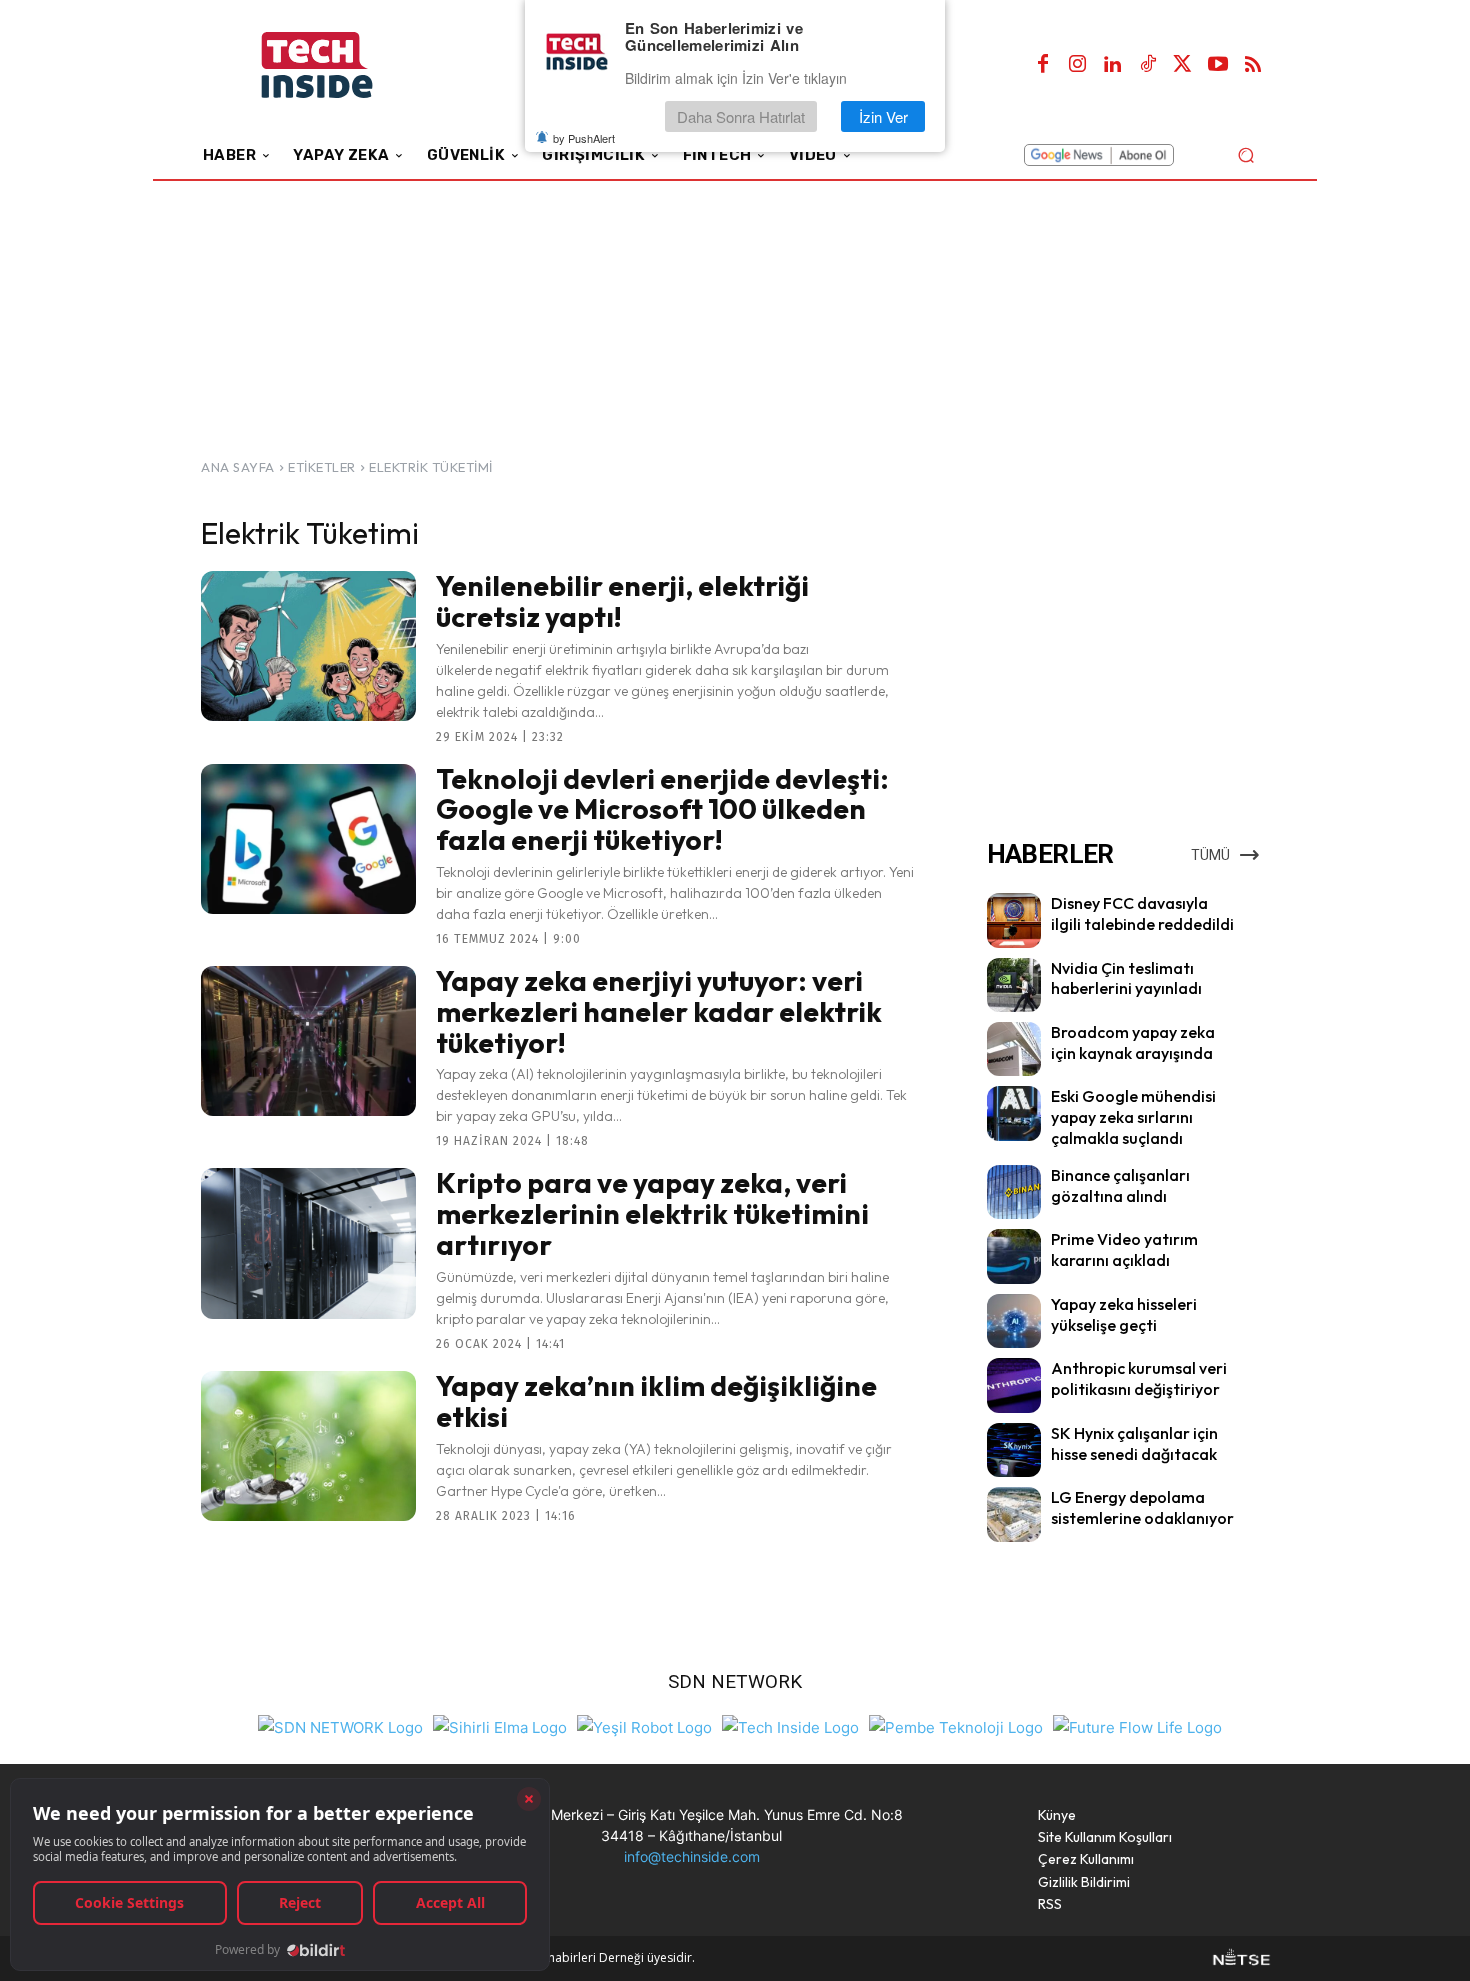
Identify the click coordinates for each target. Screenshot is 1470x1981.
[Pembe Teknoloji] (956, 1725)
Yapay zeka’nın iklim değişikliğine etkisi (656, 1401)
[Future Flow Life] (1137, 1725)
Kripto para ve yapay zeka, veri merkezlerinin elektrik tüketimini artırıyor (652, 1213)
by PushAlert (584, 138)
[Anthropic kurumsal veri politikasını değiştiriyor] (1014, 1385)
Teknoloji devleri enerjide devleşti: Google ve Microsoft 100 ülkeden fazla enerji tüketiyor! (662, 809)
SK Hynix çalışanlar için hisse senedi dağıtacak (1134, 1443)
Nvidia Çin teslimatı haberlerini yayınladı (1126, 978)
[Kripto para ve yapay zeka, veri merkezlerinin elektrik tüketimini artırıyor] (308, 1243)
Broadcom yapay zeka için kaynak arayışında (1133, 1042)
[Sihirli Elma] (500, 1725)
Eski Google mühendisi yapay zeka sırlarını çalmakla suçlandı (1133, 1117)
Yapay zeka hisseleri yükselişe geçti (1124, 1314)
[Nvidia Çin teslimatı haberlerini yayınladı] (1014, 985)
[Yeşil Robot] (644, 1725)
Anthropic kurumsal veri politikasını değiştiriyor (1139, 1378)
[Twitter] (1183, 65)
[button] (1245, 154)
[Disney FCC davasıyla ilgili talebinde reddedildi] (1014, 920)
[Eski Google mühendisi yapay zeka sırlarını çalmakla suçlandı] (1014, 1113)
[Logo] (344, 65)
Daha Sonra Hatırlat (741, 116)
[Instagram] (1078, 65)
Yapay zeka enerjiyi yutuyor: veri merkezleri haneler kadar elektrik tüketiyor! (659, 1011)
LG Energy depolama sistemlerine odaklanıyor (1142, 1507)
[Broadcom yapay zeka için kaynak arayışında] (1014, 1049)
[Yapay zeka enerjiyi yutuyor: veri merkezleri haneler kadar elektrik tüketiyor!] (308, 1041)
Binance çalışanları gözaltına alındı (1120, 1185)
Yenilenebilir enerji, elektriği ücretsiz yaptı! (622, 601)
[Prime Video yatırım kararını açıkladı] (1014, 1256)
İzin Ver (883, 116)
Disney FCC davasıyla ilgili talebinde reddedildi (1142, 913)
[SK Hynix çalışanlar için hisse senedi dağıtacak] (1014, 1450)
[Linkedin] (1113, 65)
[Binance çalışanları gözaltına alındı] (1014, 1192)
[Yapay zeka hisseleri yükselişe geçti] (1014, 1321)
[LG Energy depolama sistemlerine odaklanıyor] (1014, 1514)
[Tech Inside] (790, 1725)
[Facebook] (1043, 65)
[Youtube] (1218, 65)
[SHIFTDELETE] (340, 1725)
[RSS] (1253, 65)
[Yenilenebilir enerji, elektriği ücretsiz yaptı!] (308, 646)
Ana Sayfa (238, 467)
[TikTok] (1148, 65)
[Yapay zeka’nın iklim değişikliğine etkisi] (308, 1446)
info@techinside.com (692, 1856)
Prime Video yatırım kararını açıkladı (1124, 1249)
